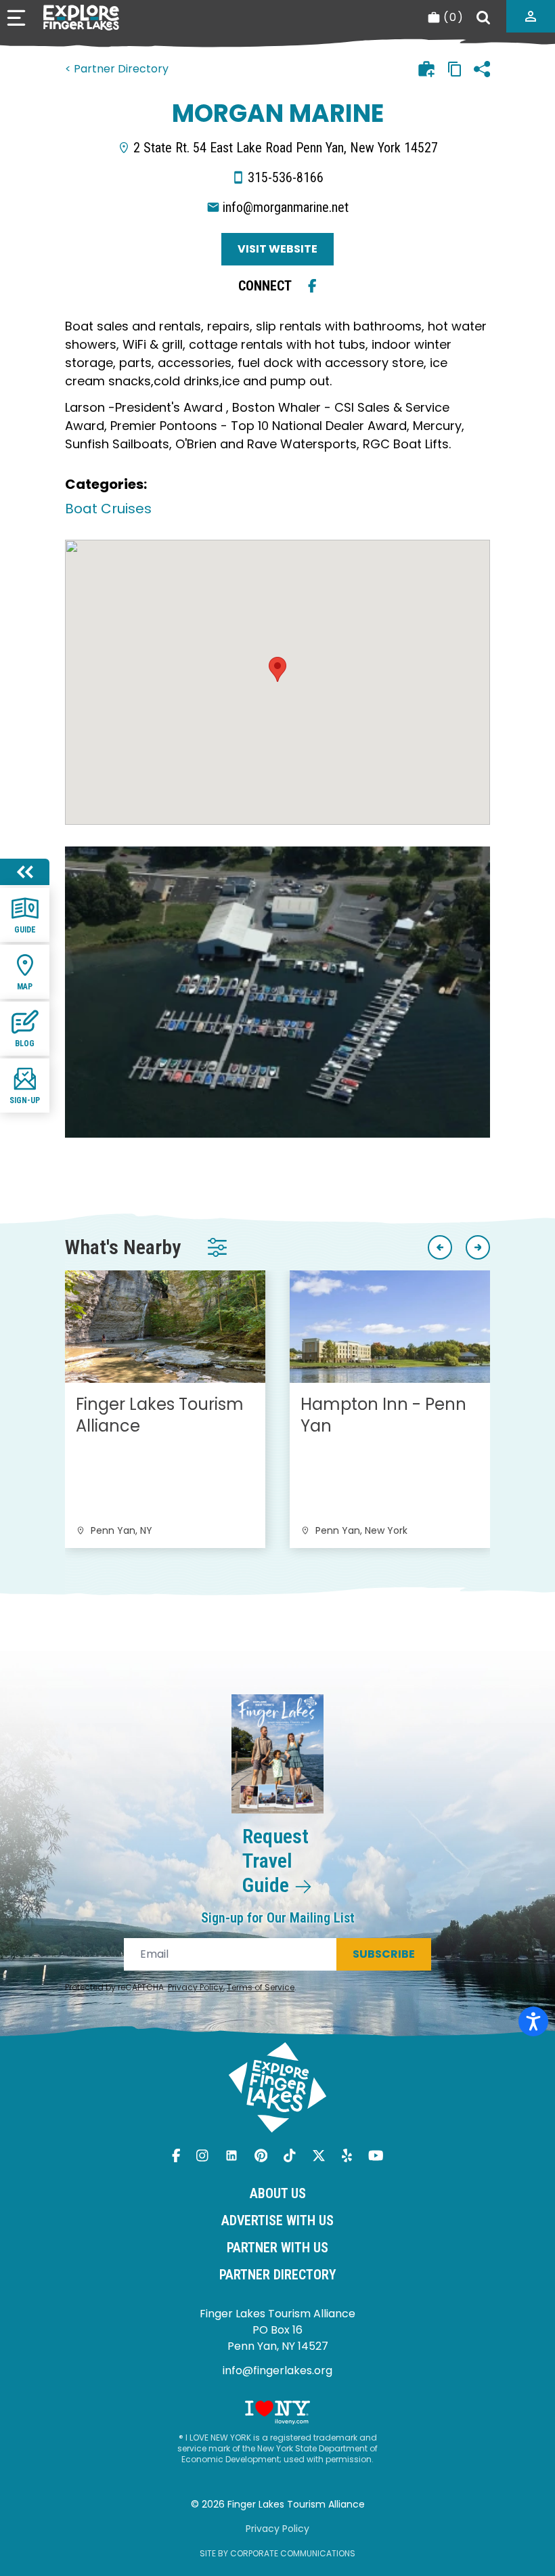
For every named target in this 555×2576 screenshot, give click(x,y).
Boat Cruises (108, 509)
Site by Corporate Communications (277, 2553)
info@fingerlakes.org (277, 2370)
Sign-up (25, 1100)
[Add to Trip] (426, 69)
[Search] (483, 18)
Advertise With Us (277, 2220)
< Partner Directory (117, 69)
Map (25, 987)
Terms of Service (261, 1987)
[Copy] (455, 69)
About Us (278, 2193)
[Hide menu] (25, 872)
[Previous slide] (440, 1247)
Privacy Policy (196, 1987)
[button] (277, 669)
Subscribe (384, 1954)
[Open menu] (16, 18)
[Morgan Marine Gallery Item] (277, 992)
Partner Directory (278, 2275)
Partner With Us (277, 2248)
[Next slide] (478, 1247)
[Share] (482, 69)
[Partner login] (531, 16)
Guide (25, 930)
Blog (25, 1044)
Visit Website (277, 249)
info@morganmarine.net (286, 207)
